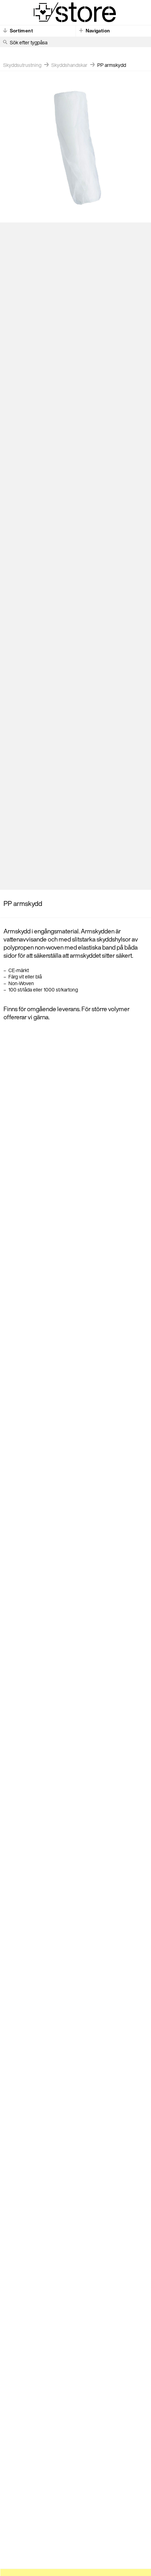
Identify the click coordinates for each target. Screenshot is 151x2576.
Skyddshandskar (69, 65)
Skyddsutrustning (22, 65)
